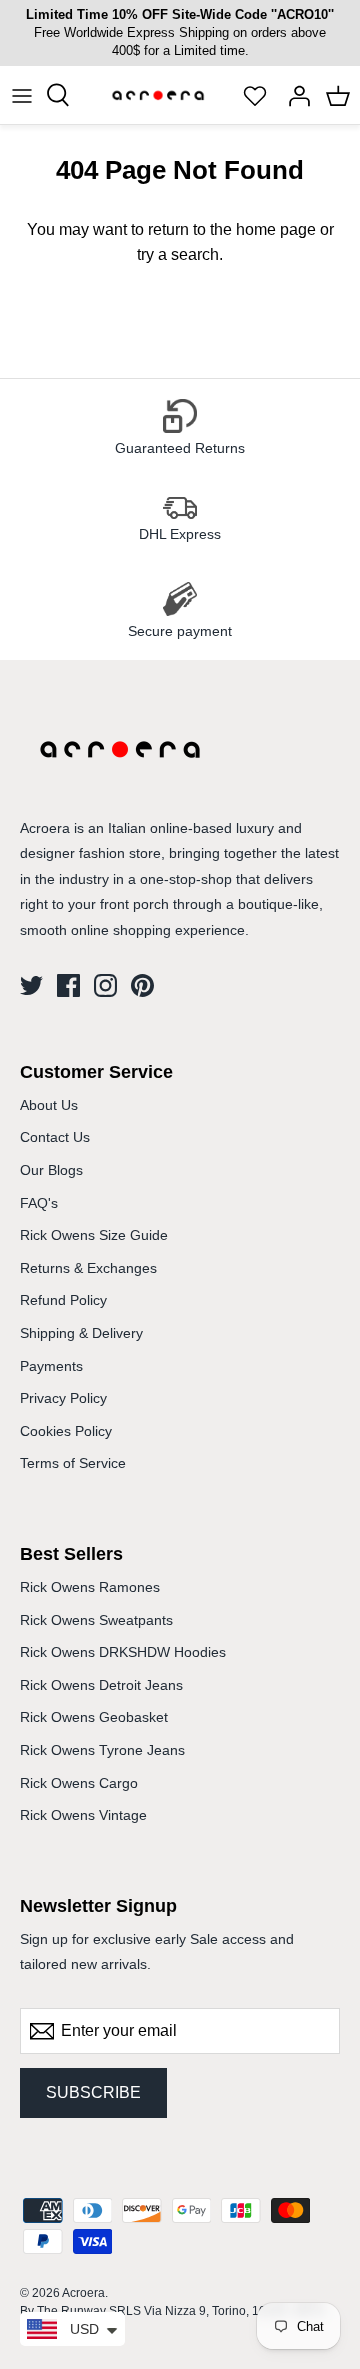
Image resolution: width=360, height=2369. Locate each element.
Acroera (83, 2293)
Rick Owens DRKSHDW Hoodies (123, 1652)
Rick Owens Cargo (79, 1783)
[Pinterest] (142, 985)
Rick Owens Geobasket (94, 1717)
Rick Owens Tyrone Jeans (102, 1750)
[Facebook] (68, 985)
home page (276, 229)
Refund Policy (63, 1300)
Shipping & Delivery (81, 1333)
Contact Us (55, 1137)
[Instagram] (105, 985)
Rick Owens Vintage (83, 1815)
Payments (51, 1366)
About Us (49, 1105)
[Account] (294, 95)
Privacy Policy (63, 1398)
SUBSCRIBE (93, 2092)
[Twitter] (31, 985)
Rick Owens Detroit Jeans (101, 1685)
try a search (178, 254)
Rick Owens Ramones (90, 1587)
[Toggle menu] (22, 95)
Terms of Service (73, 1463)
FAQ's (39, 1203)
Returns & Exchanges (88, 1268)
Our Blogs (51, 1170)
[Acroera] (158, 105)
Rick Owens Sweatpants (96, 1620)
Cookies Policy (66, 1431)
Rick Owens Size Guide (94, 1235)
